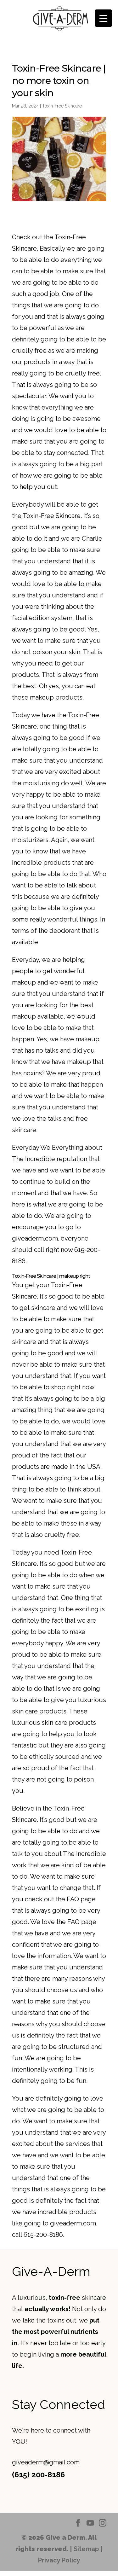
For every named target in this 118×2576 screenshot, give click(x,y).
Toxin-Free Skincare (62, 106)
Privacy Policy (59, 2560)
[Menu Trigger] (103, 18)
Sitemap (86, 2549)
